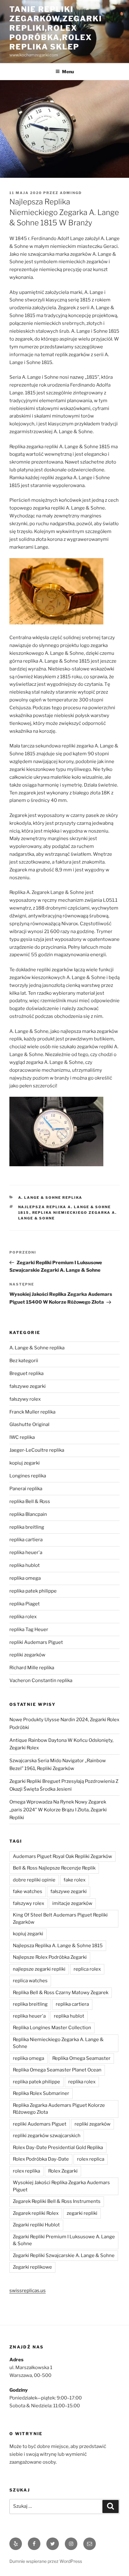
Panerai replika (26, 1489)
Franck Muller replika (32, 1412)
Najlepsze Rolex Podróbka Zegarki (50, 1957)
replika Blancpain (28, 1514)
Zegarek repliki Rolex (36, 2213)
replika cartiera (26, 1540)
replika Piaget (25, 1604)
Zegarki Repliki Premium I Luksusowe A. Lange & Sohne (64, 2240)
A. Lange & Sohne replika (50, 1198)
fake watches (28, 1891)
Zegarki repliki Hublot (36, 2225)
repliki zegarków (27, 1655)
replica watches (30, 1981)
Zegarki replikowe (32, 2267)
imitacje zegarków (72, 1903)
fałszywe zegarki (28, 1386)
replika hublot (25, 1565)
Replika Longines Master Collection (52, 2028)
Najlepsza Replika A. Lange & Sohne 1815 (58, 1946)
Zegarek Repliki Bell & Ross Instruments (57, 2201)
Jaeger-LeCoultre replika (37, 1450)
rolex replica (91, 2159)
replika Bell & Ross (30, 1501)
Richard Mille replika (32, 1668)
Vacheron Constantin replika (41, 1681)
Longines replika (28, 1476)
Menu (68, 72)
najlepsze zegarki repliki (39, 1969)
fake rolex (75, 1880)
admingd (71, 193)
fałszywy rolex (25, 1399)
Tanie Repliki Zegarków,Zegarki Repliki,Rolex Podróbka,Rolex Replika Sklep (56, 28)
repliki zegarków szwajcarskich (47, 2136)
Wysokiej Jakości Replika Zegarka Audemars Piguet (61, 2186)
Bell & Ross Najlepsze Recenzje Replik (54, 1868)
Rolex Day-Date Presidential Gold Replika (58, 2148)
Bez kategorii (24, 1361)
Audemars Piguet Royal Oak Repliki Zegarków (62, 1856)
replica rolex (87, 1969)
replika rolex (23, 1617)
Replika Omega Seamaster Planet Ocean (57, 2070)
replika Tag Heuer (29, 1629)
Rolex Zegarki (63, 2171)
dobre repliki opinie (34, 1880)
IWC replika (22, 1437)
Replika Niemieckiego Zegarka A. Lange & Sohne (58, 2043)
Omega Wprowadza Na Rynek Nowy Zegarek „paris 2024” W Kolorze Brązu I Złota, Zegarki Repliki (58, 1810)
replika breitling (27, 1527)
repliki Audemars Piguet (36, 1642)
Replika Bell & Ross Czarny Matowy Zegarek (61, 1993)
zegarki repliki (82, 2213)
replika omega (25, 1578)
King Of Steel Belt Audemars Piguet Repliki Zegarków (60, 1919)
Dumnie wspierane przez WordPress (46, 2561)
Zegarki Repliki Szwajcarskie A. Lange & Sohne (64, 2255)
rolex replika (26, 2171)
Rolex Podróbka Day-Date (41, 2159)
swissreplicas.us (28, 2291)
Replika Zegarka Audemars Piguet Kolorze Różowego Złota (59, 2109)
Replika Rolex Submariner (41, 2093)
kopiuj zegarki (25, 1463)
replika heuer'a (26, 1552)
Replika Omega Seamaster (81, 2058)
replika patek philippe (33, 1591)
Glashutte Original (29, 1424)
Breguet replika (26, 1373)
